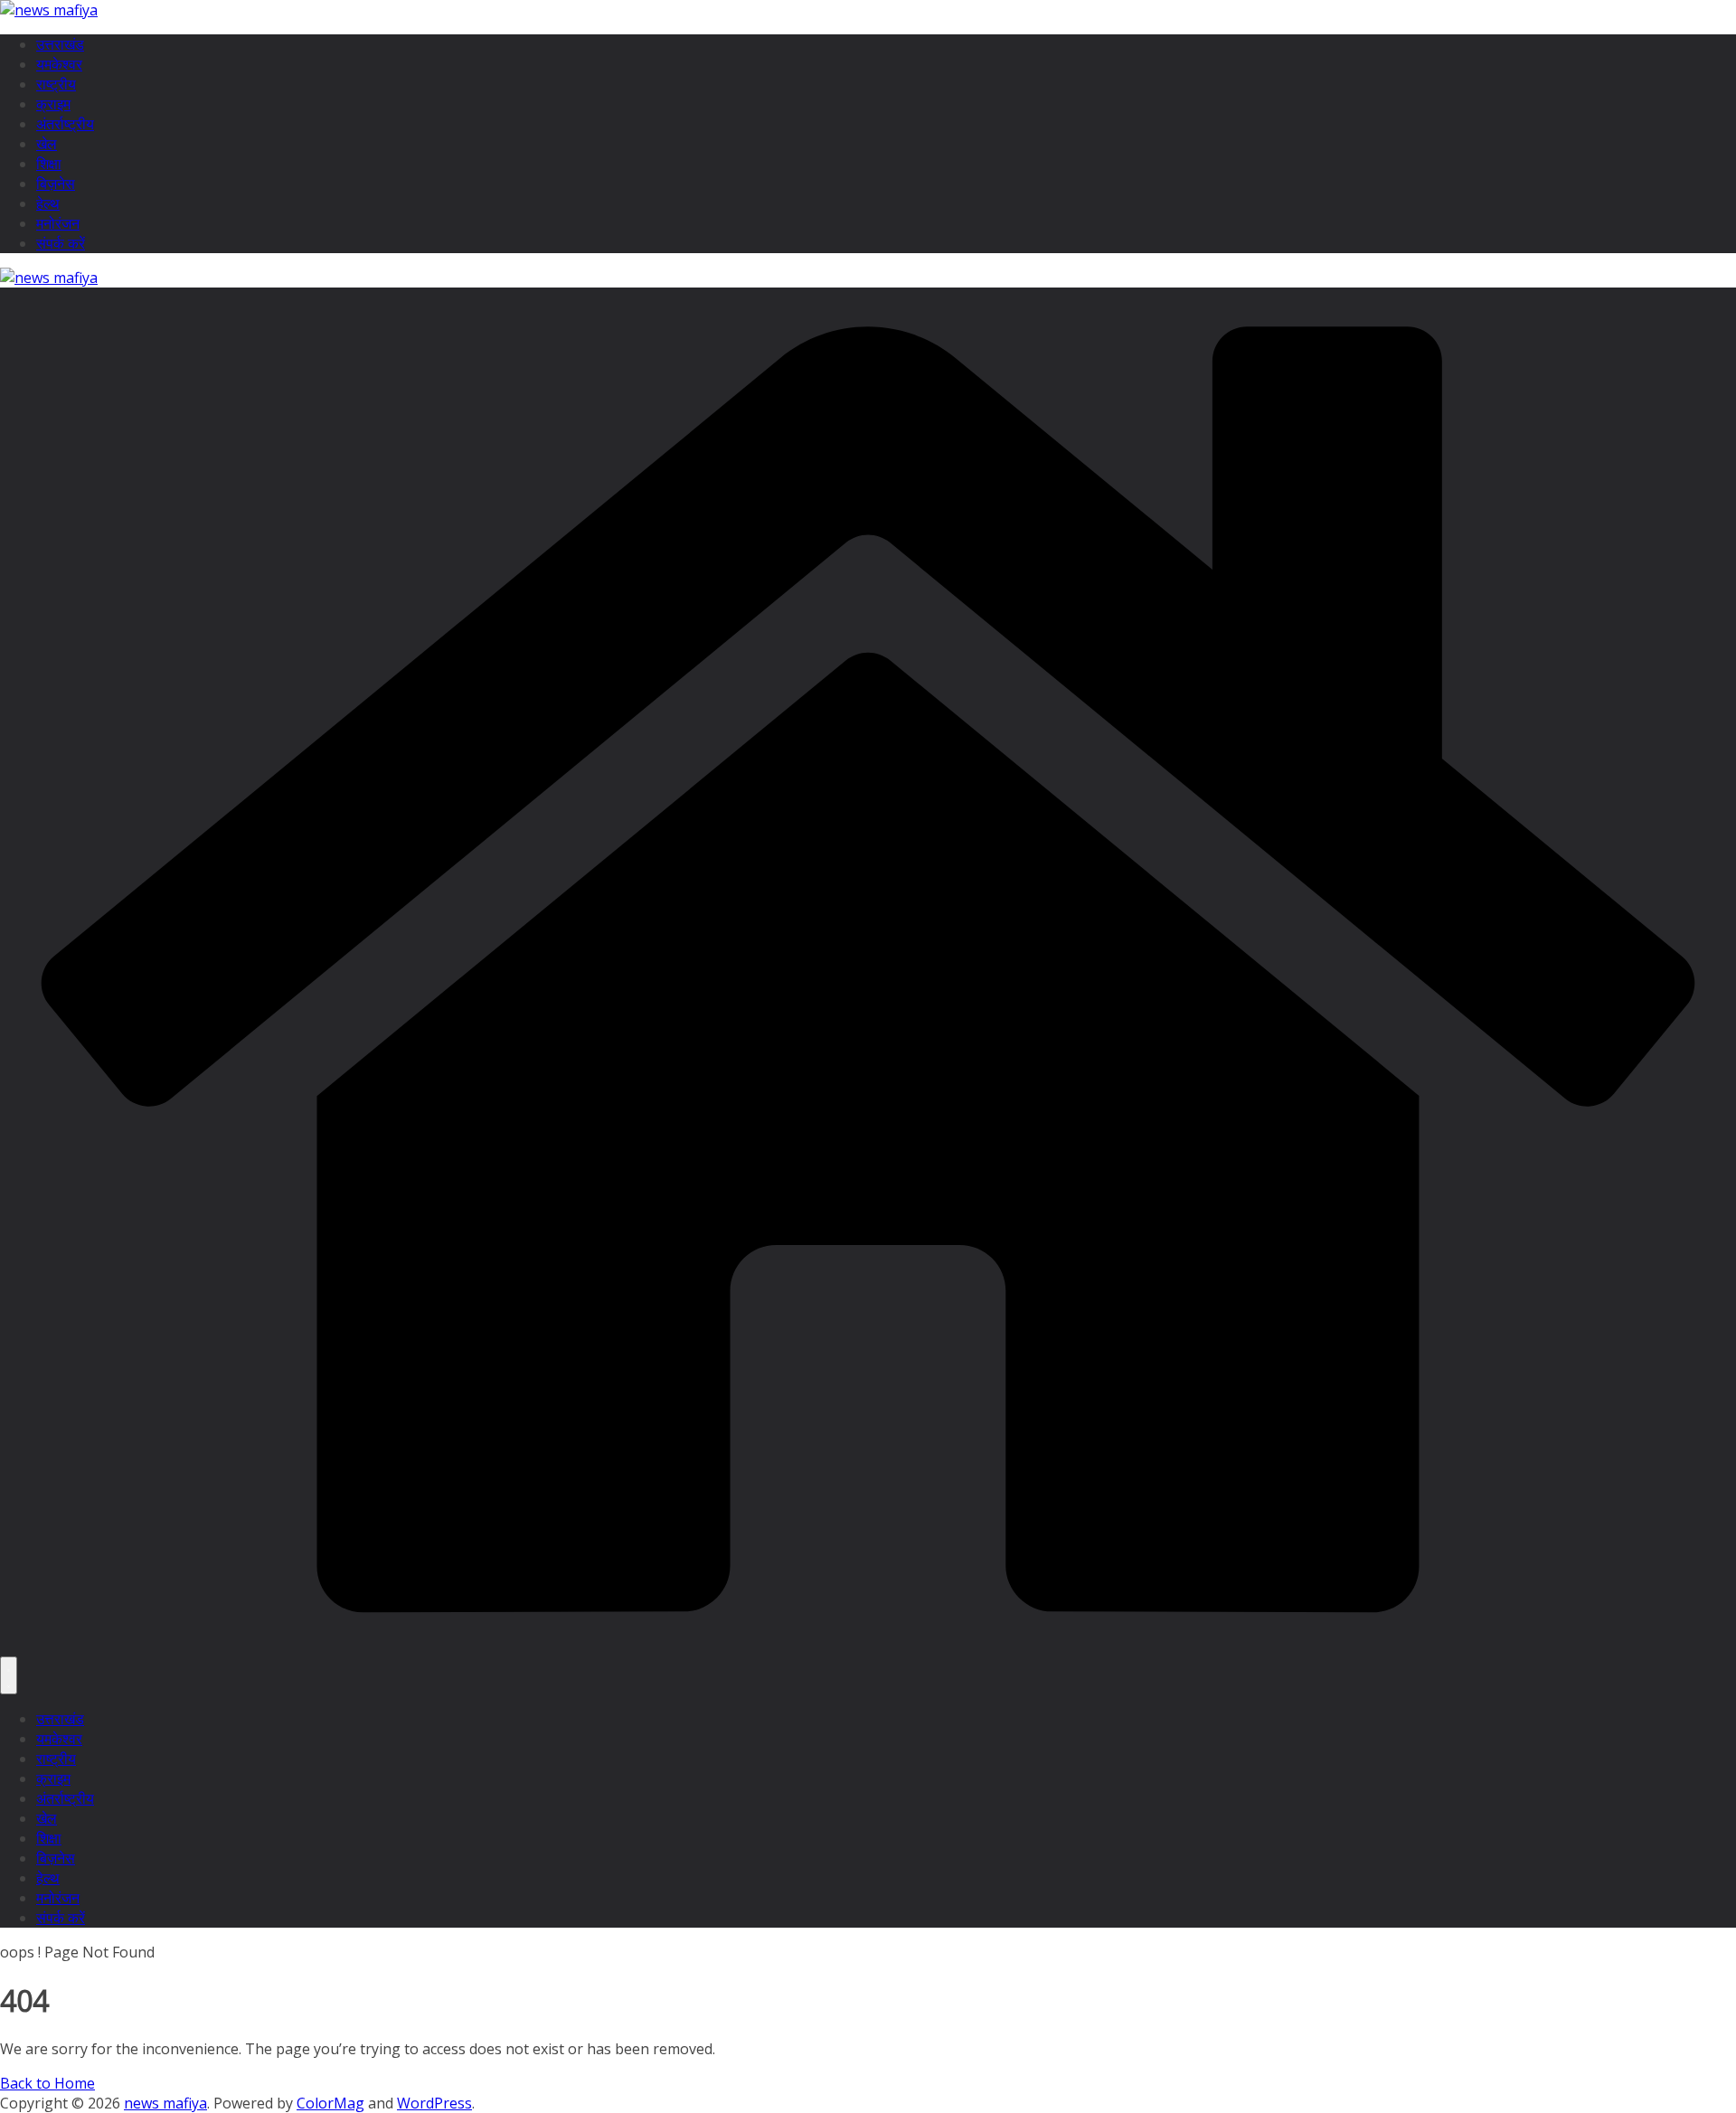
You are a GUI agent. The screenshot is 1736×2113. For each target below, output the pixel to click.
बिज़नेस (56, 184)
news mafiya (165, 2103)
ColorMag (330, 2103)
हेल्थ (48, 203)
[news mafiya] (868, 1646)
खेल (47, 144)
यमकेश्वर (59, 64)
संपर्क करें (61, 243)
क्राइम (53, 104)
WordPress (434, 2103)
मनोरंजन (58, 223)
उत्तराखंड (60, 44)
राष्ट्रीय (56, 84)
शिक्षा (49, 164)
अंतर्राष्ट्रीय (65, 124)
